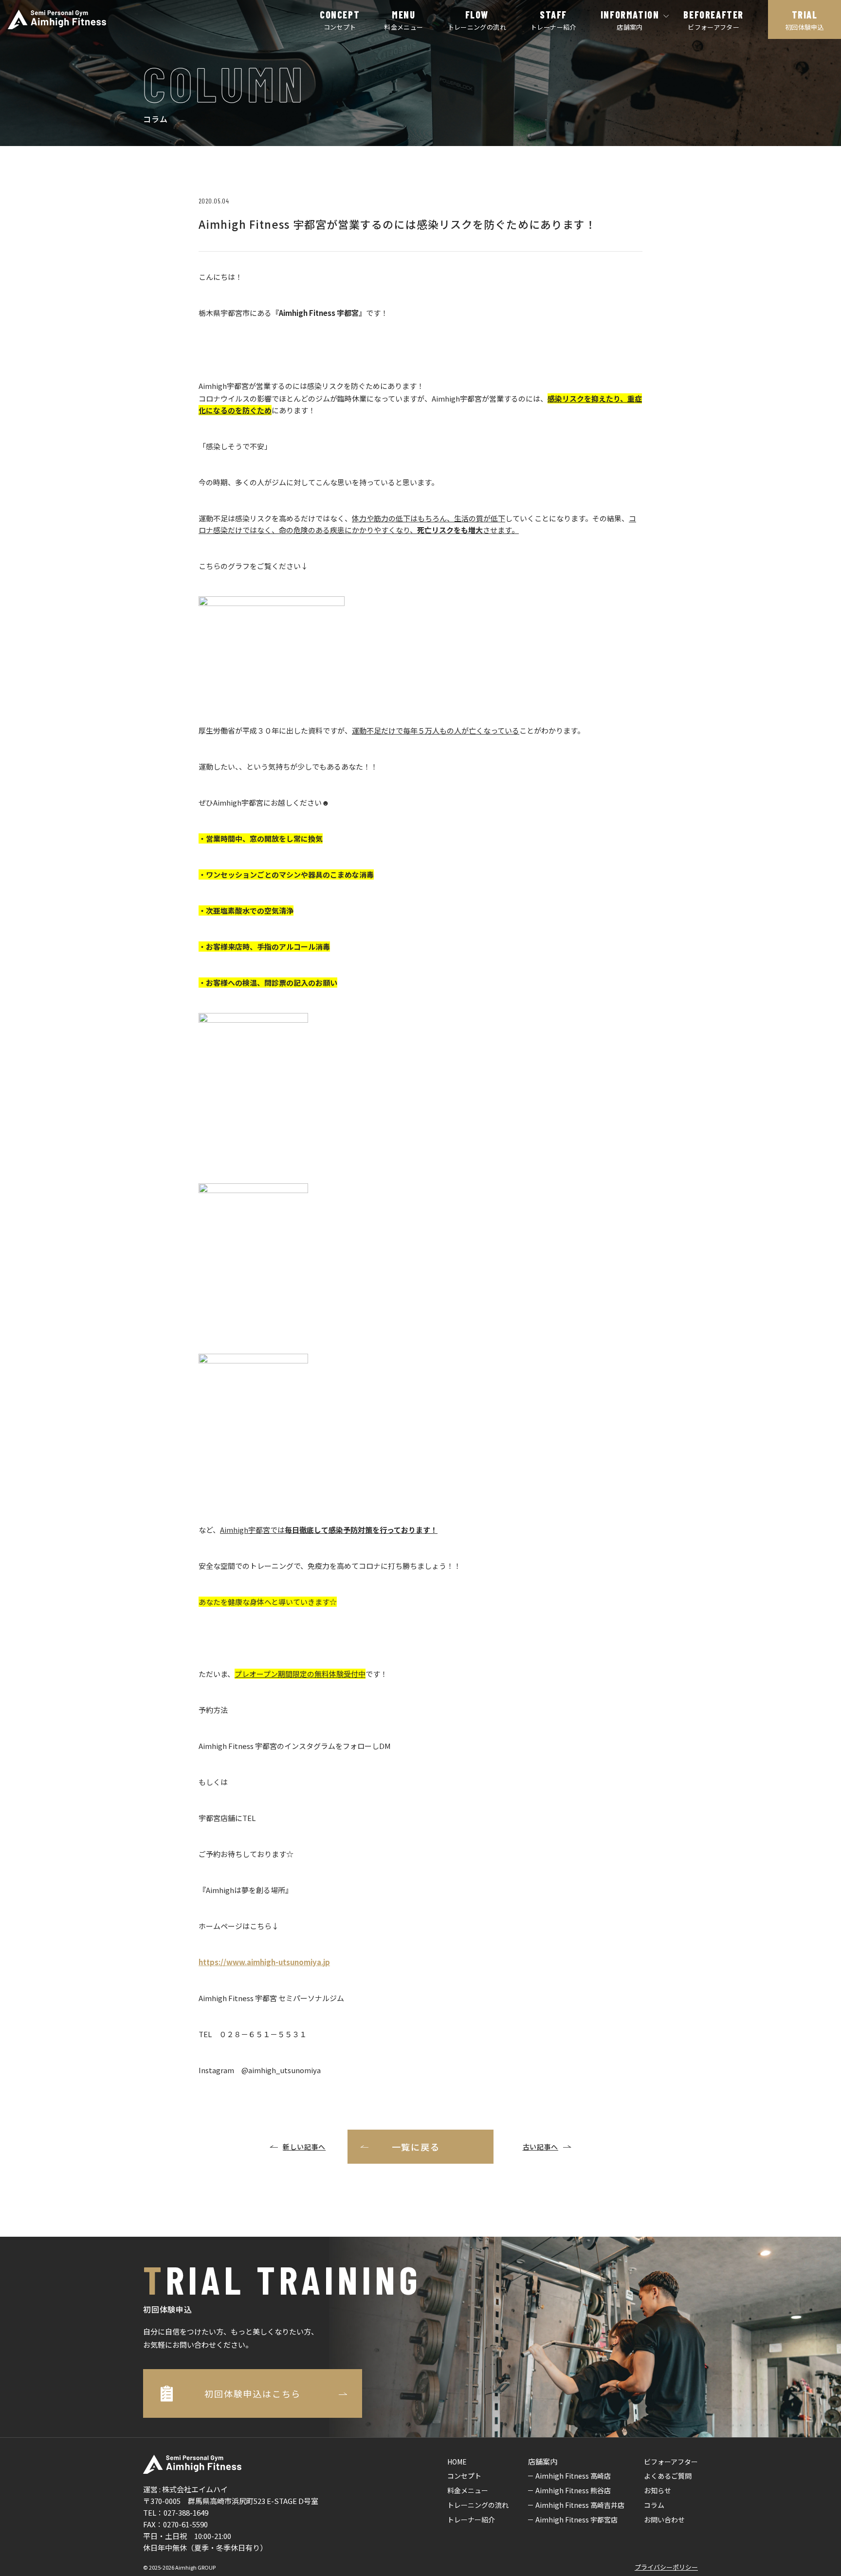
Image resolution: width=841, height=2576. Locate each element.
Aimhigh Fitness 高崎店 (573, 2476)
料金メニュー (468, 2490)
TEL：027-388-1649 (176, 2512)
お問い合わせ (664, 2520)
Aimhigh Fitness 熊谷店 (573, 2490)
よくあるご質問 (668, 2476)
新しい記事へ (304, 2147)
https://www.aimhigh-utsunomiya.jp (264, 1962)
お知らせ (658, 2490)
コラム (654, 2505)
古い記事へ (541, 2147)
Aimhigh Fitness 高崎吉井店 (580, 2505)
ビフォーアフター (671, 2462)
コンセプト (464, 2476)
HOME (457, 2462)
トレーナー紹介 (471, 2520)
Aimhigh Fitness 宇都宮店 (576, 2520)
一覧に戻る (416, 2147)
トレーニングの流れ (478, 2505)
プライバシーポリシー (666, 2567)
